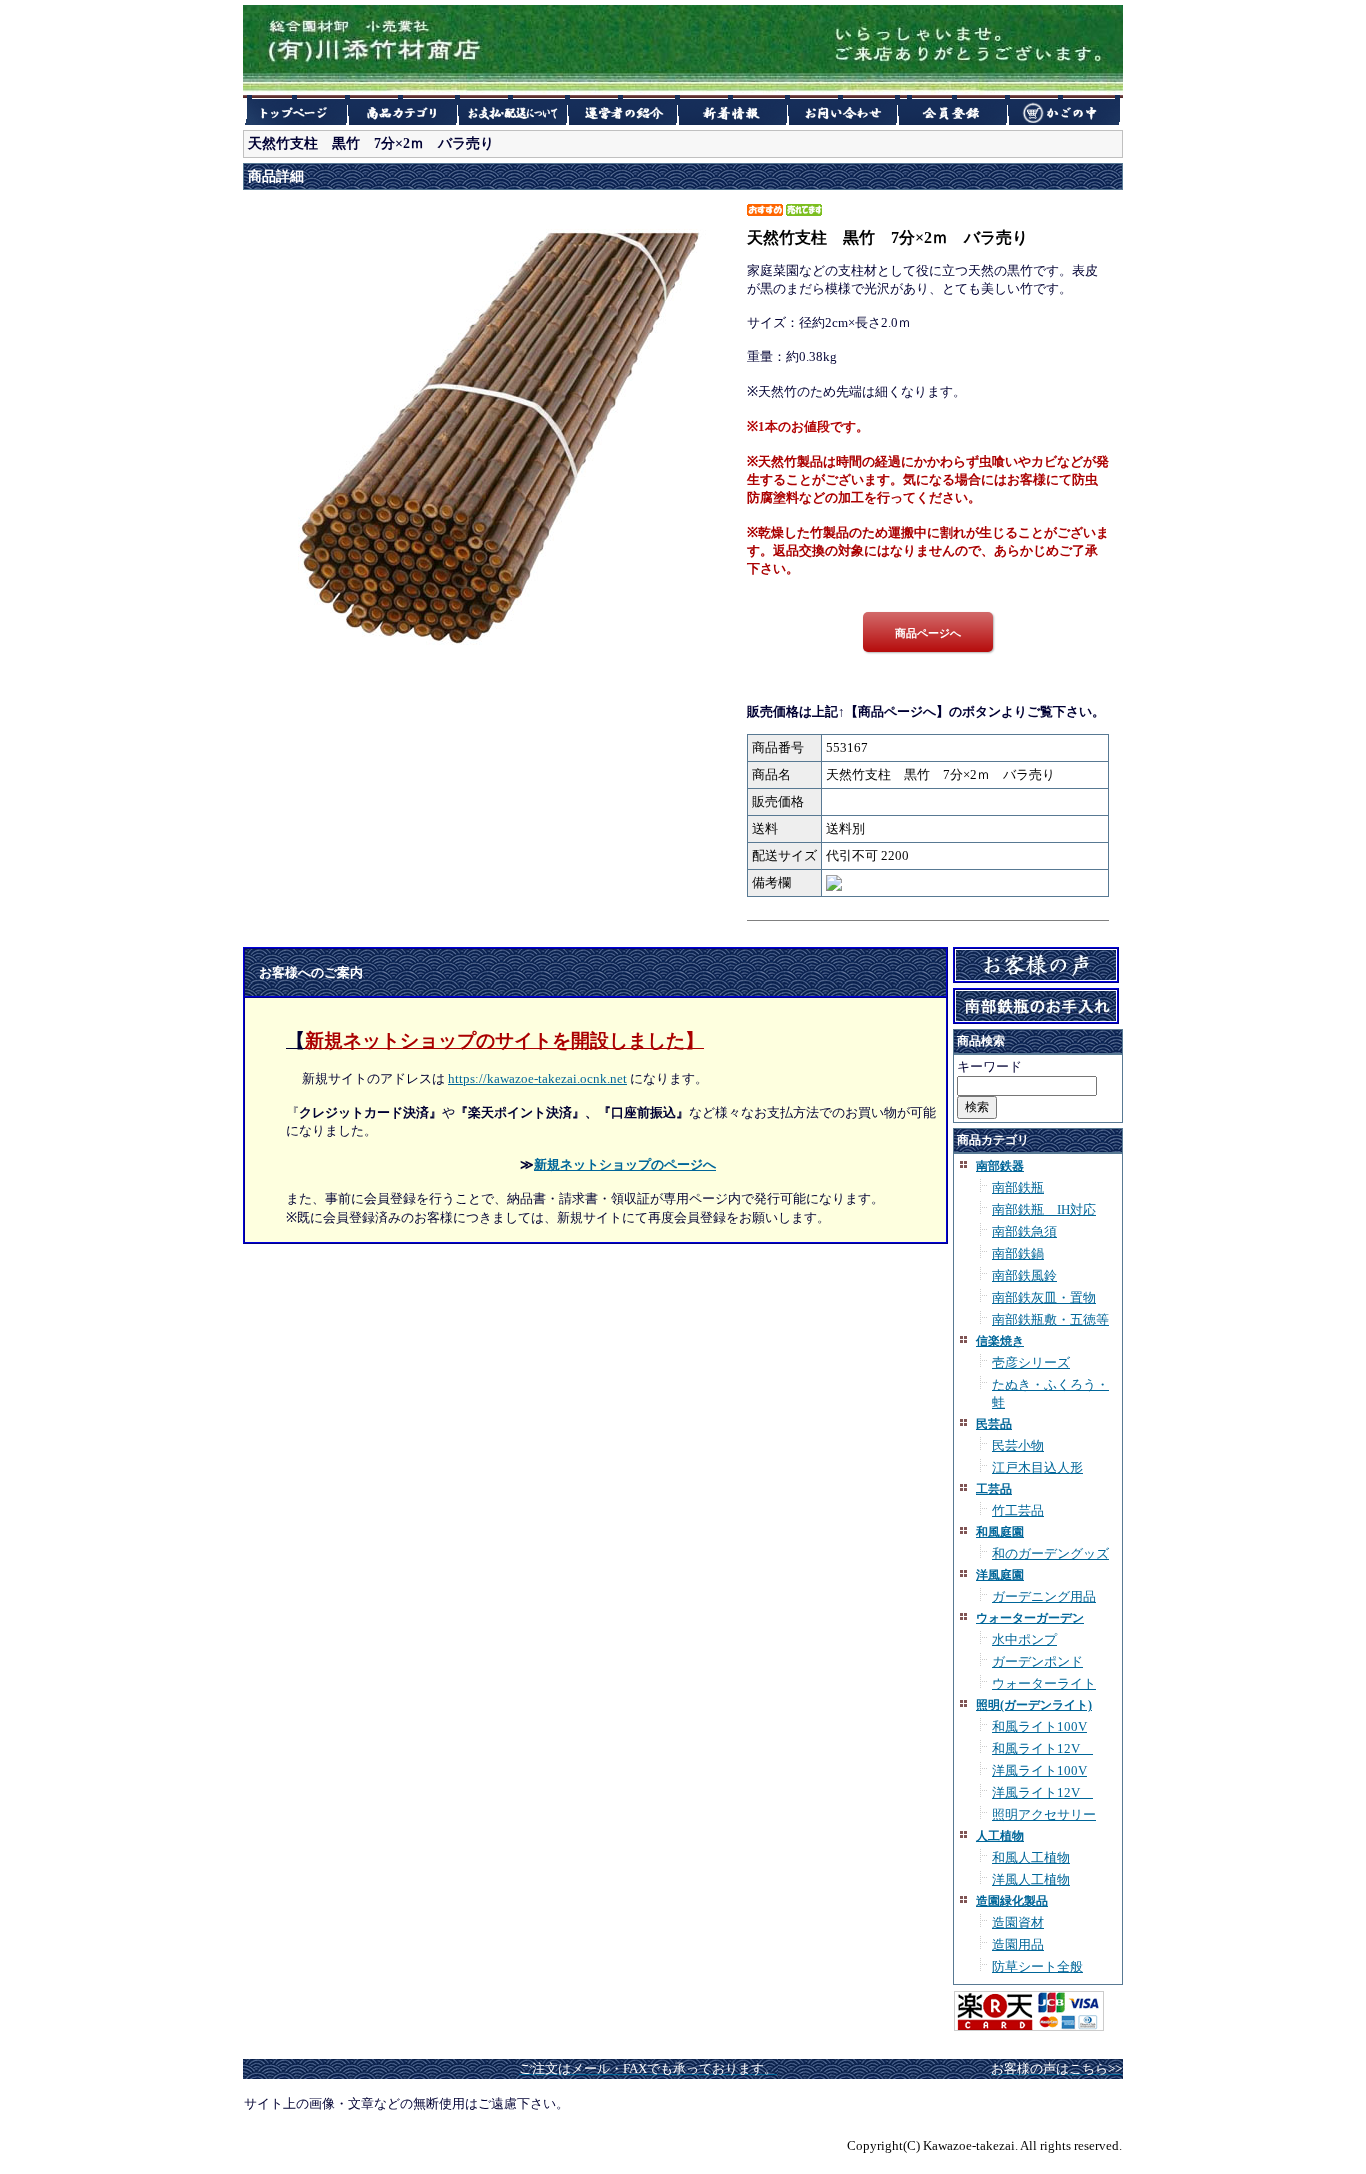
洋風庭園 (1000, 1575)
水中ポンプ (1024, 1639)
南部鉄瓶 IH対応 (1044, 1209)
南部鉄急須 (1024, 1231)
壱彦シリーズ (1031, 1362)
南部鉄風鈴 (1024, 1275)
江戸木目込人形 (1037, 1467)
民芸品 (994, 1424)
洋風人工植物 (1031, 1879)
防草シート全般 (1037, 1966)
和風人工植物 (1031, 1857)
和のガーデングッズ (1050, 1553)
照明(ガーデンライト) (1034, 1705)
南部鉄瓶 (1018, 1187)
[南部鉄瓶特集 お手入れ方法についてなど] (1036, 1016)
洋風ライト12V (1042, 1792)
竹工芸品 (1018, 1510)
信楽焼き (1000, 1341)
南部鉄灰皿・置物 (1044, 1297)
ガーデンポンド (1037, 1661)
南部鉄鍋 (1018, 1253)
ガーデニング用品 (1044, 1596)
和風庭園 (1000, 1532)
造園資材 (1018, 1922)
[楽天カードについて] (1029, 2028)
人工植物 (1000, 1836)
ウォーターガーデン (1030, 1618)
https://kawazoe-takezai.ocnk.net (537, 1078)
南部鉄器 (1000, 1166)
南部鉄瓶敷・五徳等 (1050, 1319)
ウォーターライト (1044, 1683)
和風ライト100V (1039, 1726)
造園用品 (1018, 1944)
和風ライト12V (1042, 1748)
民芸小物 (1018, 1445)
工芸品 (994, 1489)
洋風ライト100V (1039, 1770)
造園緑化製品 (1012, 1901)
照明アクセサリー (1044, 1814)
